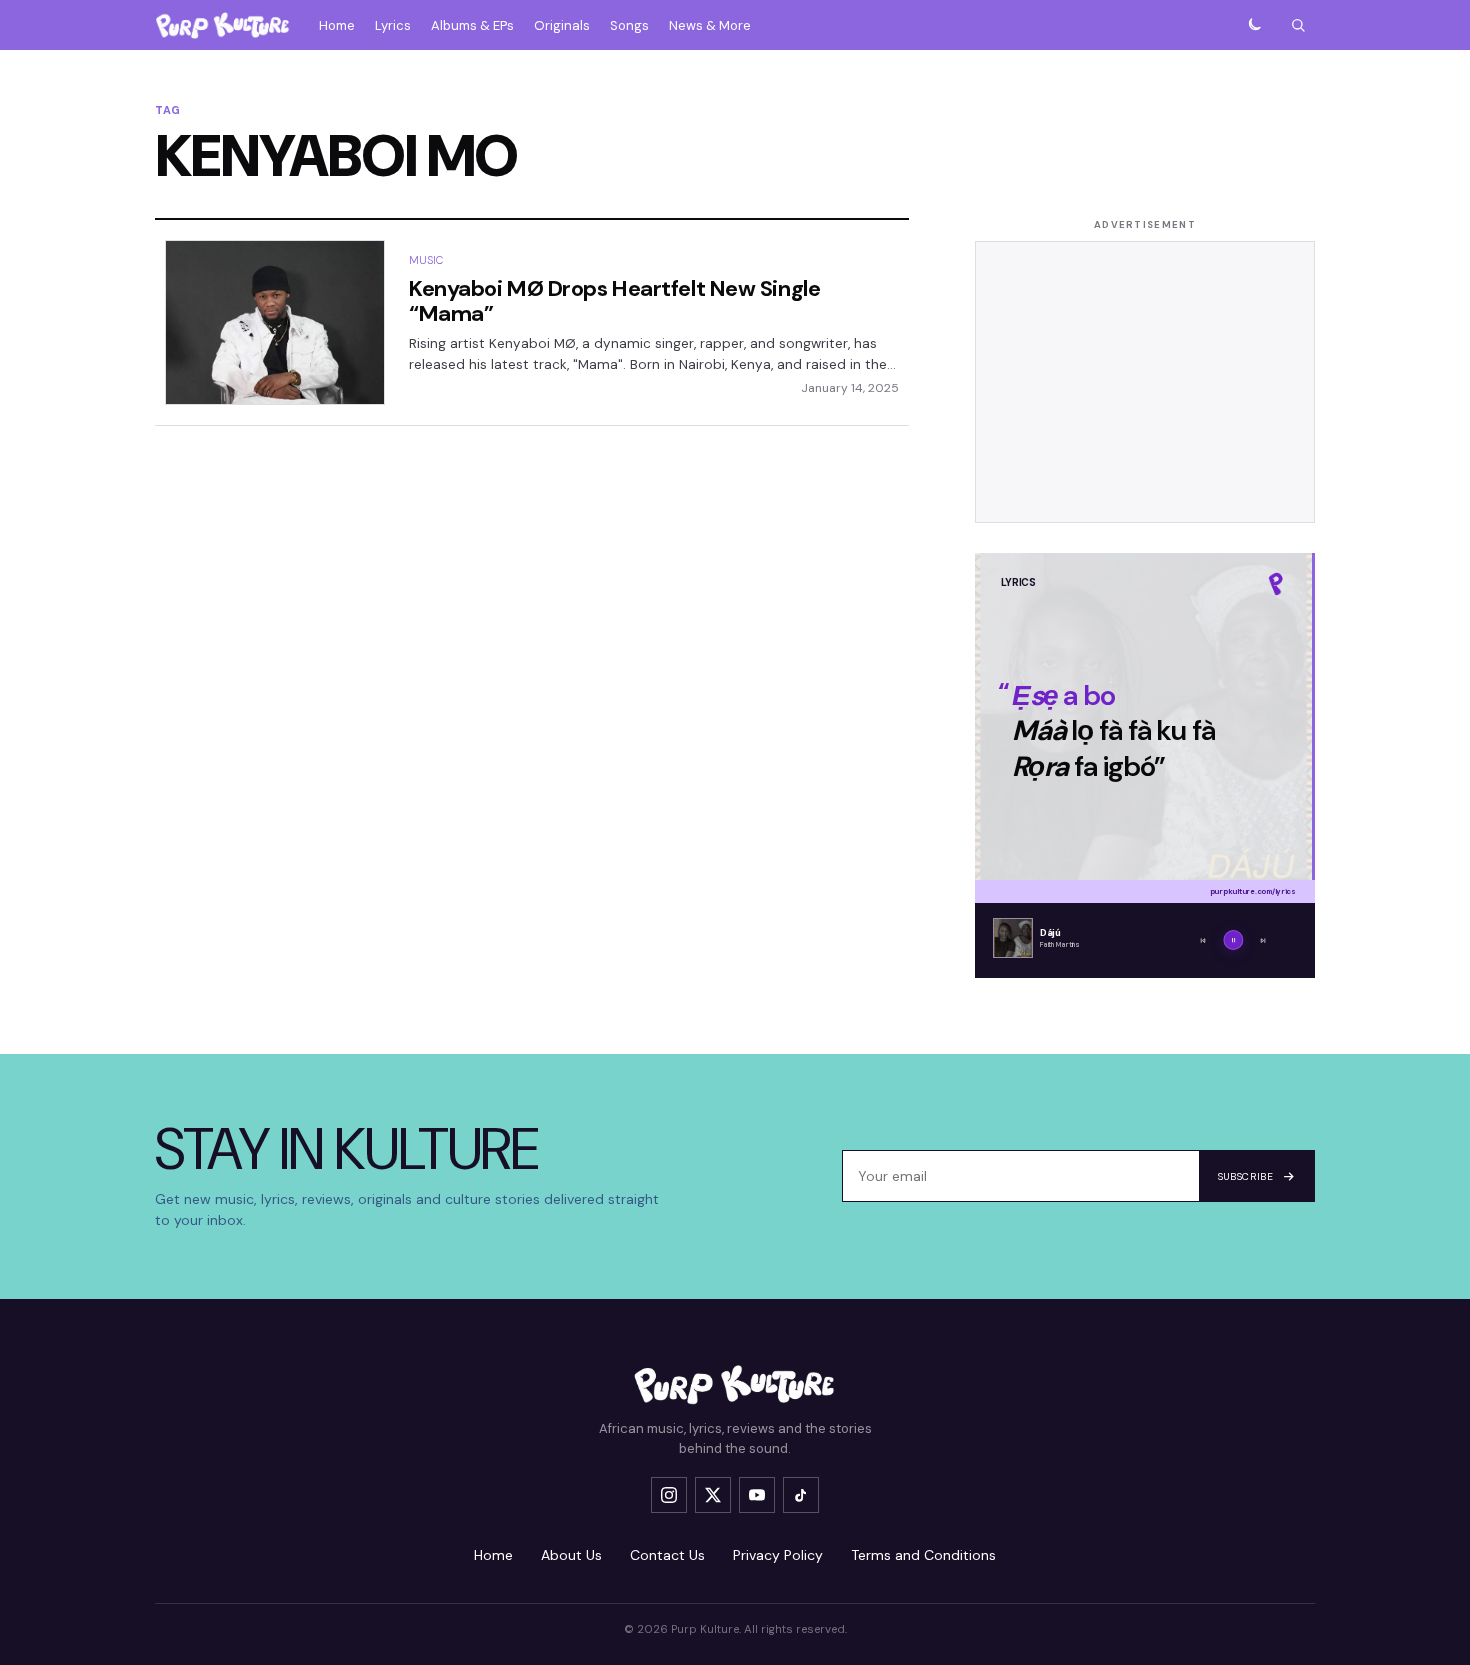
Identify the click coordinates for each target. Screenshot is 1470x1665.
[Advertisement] (1145, 382)
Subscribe (1245, 1176)
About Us (571, 1555)
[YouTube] (757, 1495)
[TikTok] (801, 1495)
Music (426, 260)
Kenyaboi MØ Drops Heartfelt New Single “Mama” (614, 301)
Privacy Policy (778, 1555)
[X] (713, 1495)
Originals (562, 25)
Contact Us (667, 1555)
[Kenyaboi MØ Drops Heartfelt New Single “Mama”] (275, 322)
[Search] (1298, 25)
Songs (629, 25)
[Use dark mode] (1254, 25)
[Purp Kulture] (223, 25)
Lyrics (393, 25)
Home (337, 25)
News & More (710, 25)
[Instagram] (669, 1495)
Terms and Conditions (923, 1555)
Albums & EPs (472, 25)
